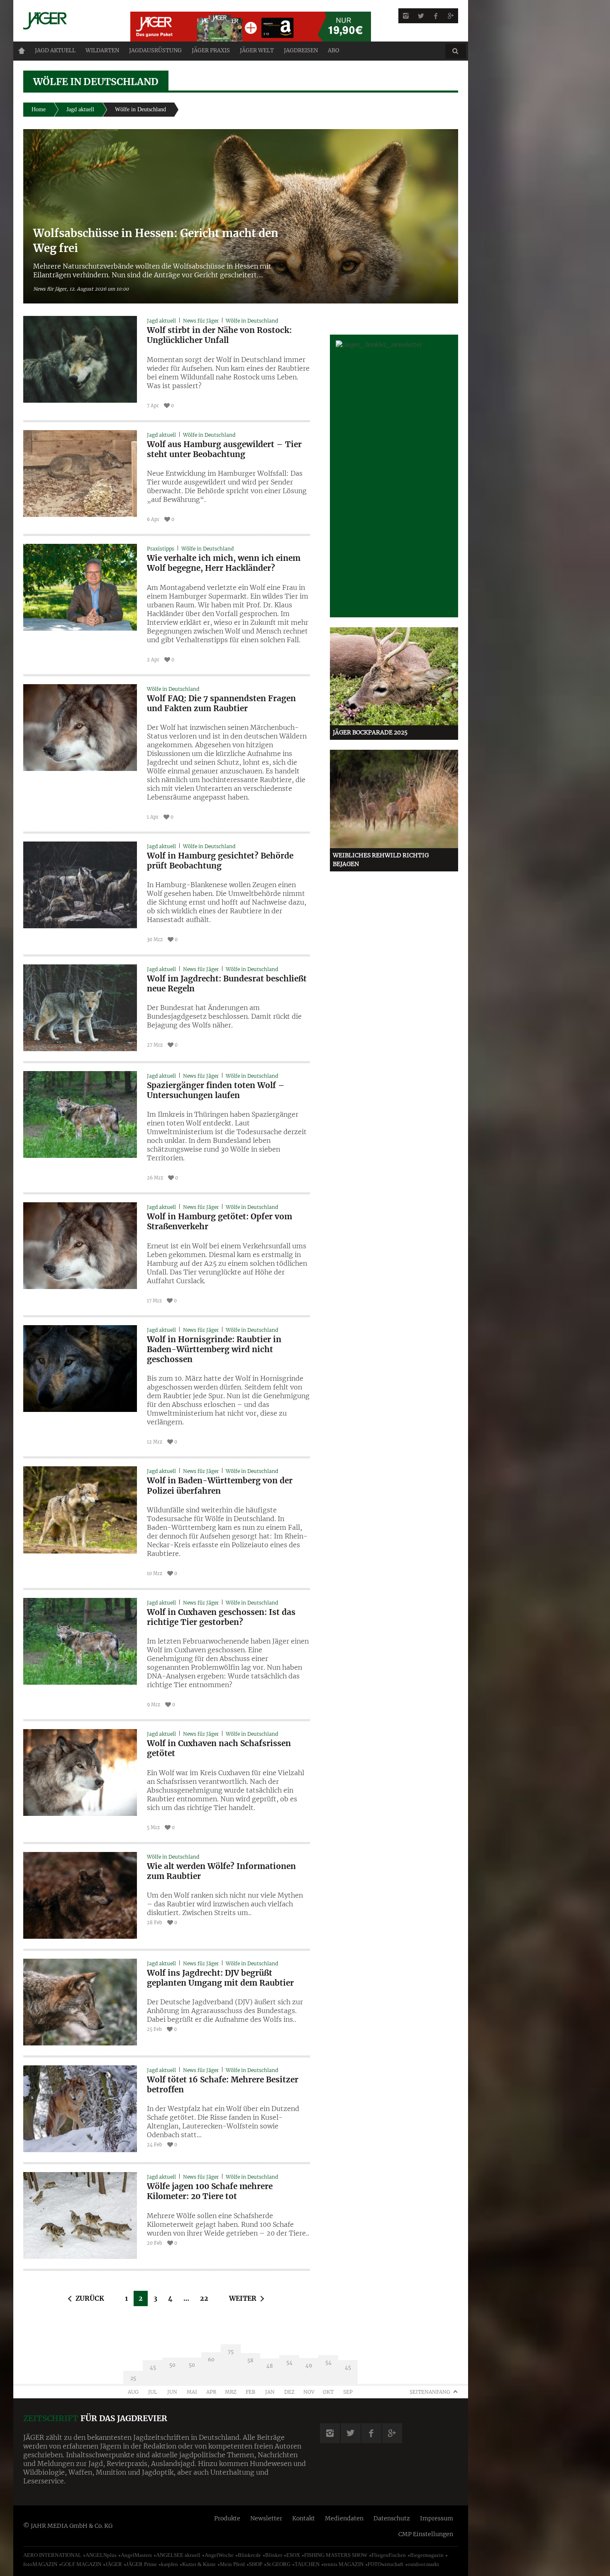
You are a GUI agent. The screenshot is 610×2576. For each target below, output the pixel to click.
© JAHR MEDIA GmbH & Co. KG (68, 2526)
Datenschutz (392, 2518)
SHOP (256, 2564)
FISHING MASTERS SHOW (336, 2555)
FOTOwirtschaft (386, 2564)
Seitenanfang (430, 2392)
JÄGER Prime (142, 2564)
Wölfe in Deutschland (252, 321)
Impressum (437, 2518)
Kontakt (304, 2518)
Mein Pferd (232, 2564)
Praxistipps (161, 549)
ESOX (293, 2555)
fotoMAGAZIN (40, 2564)
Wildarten (102, 50)
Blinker (274, 2555)
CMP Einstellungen (426, 2534)
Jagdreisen (301, 50)
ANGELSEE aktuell (178, 2555)
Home (22, 51)
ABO (333, 50)
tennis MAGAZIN (344, 2564)
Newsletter (266, 2518)
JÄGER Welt (257, 50)
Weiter (243, 2298)
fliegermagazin (427, 2555)
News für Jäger (201, 321)
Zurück (90, 2298)
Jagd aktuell (55, 50)
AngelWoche (219, 2555)
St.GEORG (278, 2564)
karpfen (170, 2564)
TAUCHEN (307, 2564)
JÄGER (114, 2564)
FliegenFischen (389, 2555)
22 (204, 2298)
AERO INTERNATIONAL (52, 2555)
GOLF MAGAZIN (81, 2564)
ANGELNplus (101, 2555)
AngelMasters (136, 2555)
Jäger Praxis (211, 50)
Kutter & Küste (199, 2564)
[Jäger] (67, 21)
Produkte (227, 2518)
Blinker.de (249, 2555)
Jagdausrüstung (155, 50)
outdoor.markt (423, 2564)
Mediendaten (344, 2518)
